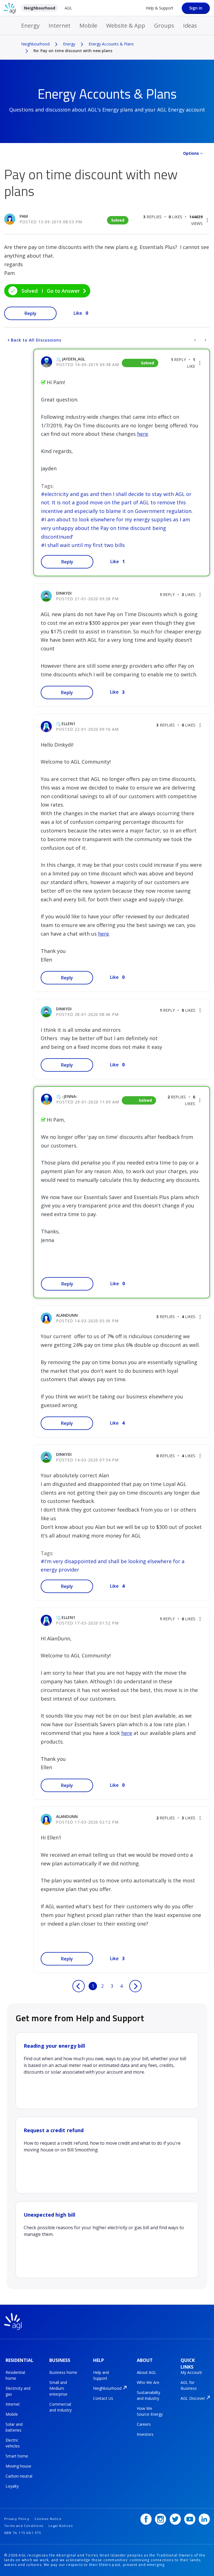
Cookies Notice (48, 2519)
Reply (31, 313)
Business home (63, 2372)
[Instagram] (160, 2519)
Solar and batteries (14, 2427)
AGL (68, 8)
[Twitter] (175, 2519)
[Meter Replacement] (205, 340)
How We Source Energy (150, 2411)
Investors (145, 2434)
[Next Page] (135, 1986)
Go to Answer (63, 291)
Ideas (190, 26)
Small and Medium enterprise (58, 2388)
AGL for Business (189, 2385)
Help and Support (101, 2375)
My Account (191, 2372)
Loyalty (12, 2486)
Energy (30, 26)
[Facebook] (146, 2519)
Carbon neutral (19, 2476)
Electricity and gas (18, 2391)
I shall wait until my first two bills (85, 545)
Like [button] (78, 313)
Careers (144, 2424)
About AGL (147, 2372)
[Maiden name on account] (195, 340)
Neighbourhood (40, 8)
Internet (59, 26)
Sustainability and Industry (149, 2395)
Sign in (196, 8)
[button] (207, 220)
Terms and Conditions (24, 2526)
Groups (164, 26)
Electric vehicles (13, 2443)
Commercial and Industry (60, 2407)
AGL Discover (193, 2398)
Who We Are (148, 2382)
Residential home (15, 2375)
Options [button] (191, 153)
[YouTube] (190, 2519)
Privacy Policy (17, 2519)
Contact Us (103, 2398)
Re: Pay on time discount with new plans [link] (73, 51)
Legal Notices (61, 2526)
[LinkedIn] (204, 2519)
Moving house (18, 2466)
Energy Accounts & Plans (111, 44)
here (143, 434)
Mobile (88, 26)
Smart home (17, 2456)
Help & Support (160, 8)
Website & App (126, 26)
